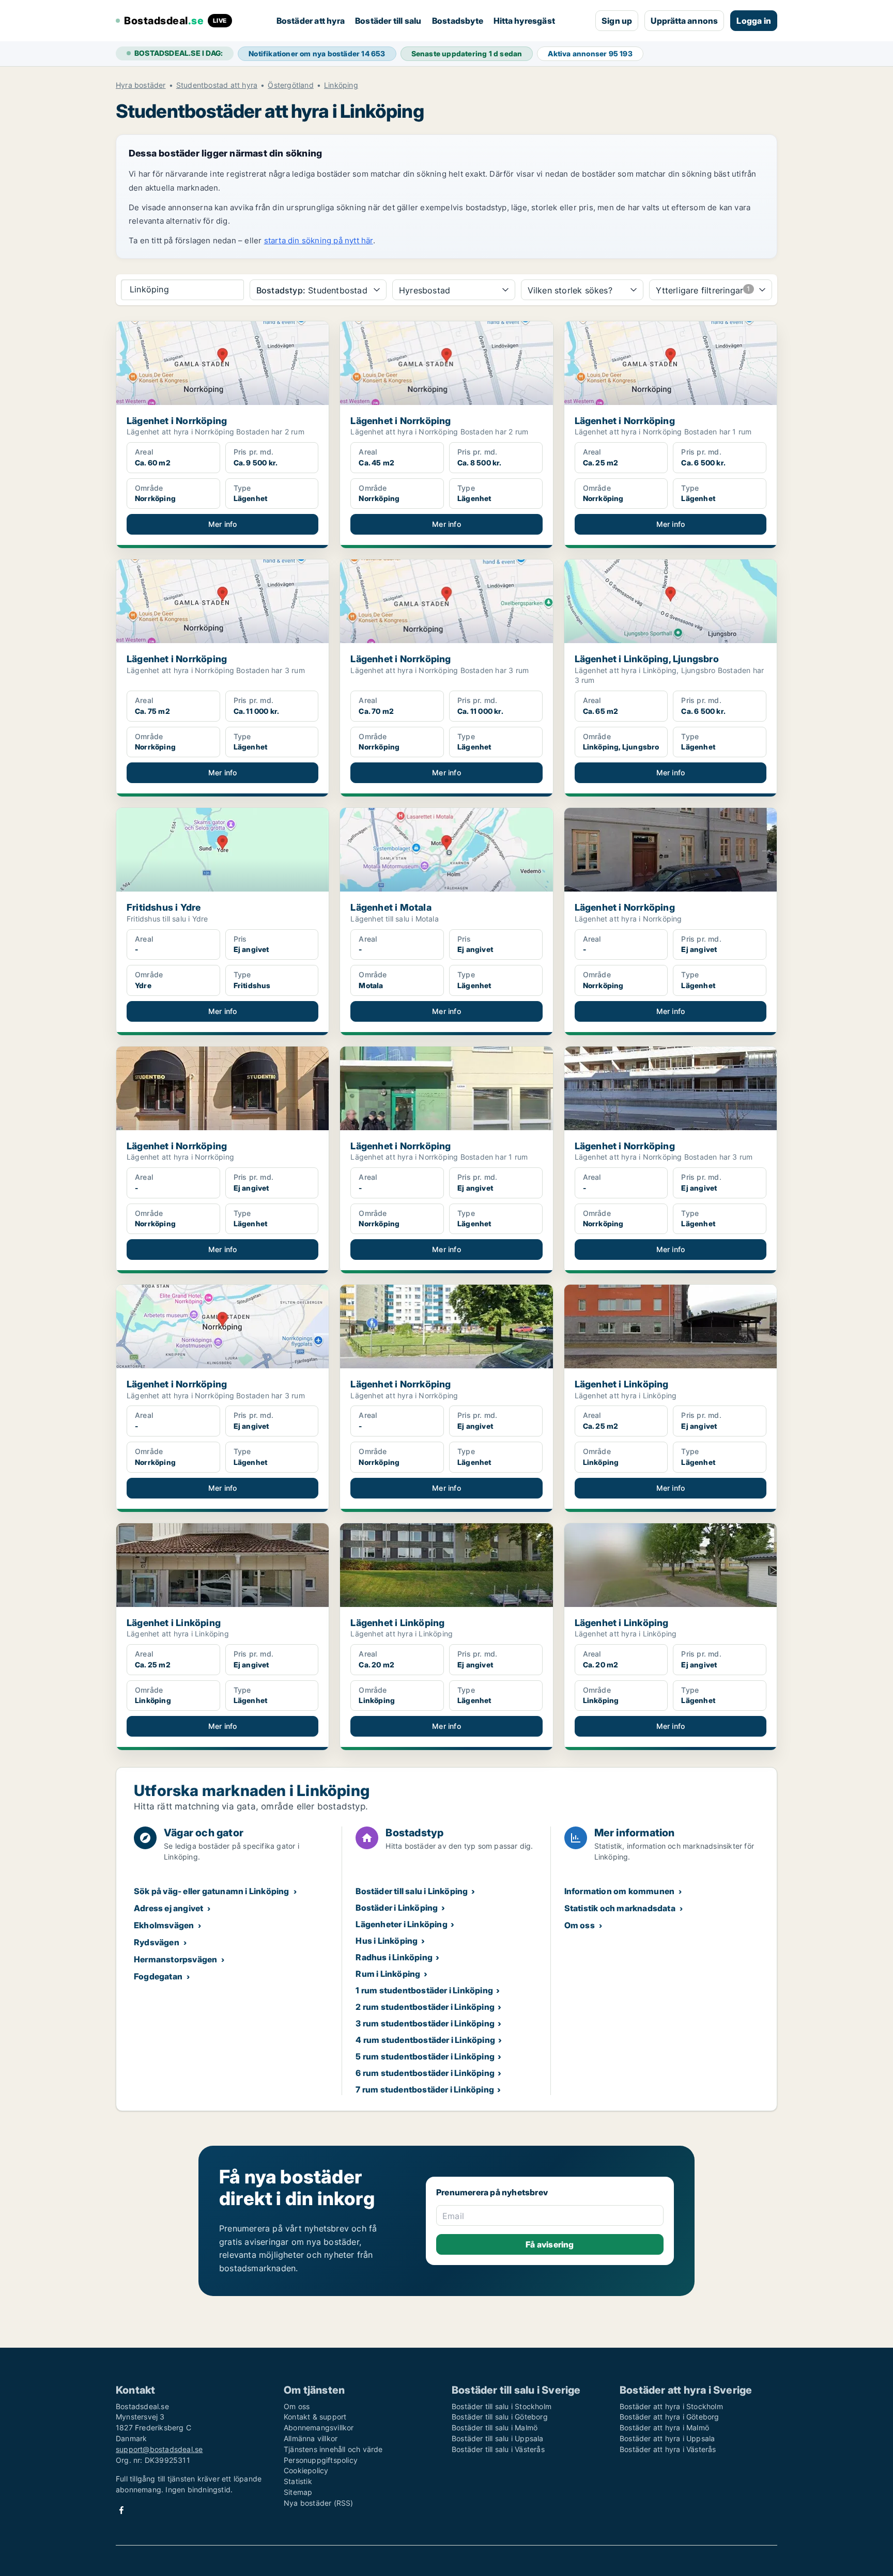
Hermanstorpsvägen (175, 1959)
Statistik (298, 2481)
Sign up (617, 21)
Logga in (754, 21)
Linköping (341, 85)
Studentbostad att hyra (217, 85)
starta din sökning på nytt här (319, 240)
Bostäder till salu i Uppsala (498, 2438)
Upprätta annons (684, 21)
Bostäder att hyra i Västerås (668, 2449)
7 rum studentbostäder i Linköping (425, 2089)
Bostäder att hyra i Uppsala (667, 2438)
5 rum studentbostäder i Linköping (425, 2056)
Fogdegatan (158, 1976)
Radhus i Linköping (394, 1957)
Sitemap (298, 2492)
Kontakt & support (315, 2417)
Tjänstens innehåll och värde (333, 2449)
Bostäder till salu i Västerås (498, 2449)
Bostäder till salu (388, 21)
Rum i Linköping (388, 1974)
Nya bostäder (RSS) (319, 2503)
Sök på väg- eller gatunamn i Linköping (212, 1891)
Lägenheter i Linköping (401, 1924)
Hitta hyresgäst (524, 21)
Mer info (223, 524)
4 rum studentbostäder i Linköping (425, 2040)
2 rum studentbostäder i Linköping (425, 2007)
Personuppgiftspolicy (321, 2460)
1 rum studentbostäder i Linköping (424, 1990)
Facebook (121, 2510)
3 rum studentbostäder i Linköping (425, 2023)
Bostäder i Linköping (397, 1908)
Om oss (580, 1925)
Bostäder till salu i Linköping (412, 1891)
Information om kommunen (620, 1891)
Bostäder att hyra (311, 21)
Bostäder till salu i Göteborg (500, 2417)
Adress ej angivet (168, 1908)
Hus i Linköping (387, 1941)
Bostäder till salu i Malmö (495, 2427)
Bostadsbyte (458, 21)
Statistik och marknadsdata (620, 1908)
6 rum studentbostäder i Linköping (425, 2073)
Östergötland (290, 85)
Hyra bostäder (141, 85)
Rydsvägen (157, 1942)
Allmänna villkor (311, 2438)
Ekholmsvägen (164, 1925)
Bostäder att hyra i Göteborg (669, 2417)
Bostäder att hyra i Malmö (664, 2427)
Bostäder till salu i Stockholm (502, 2406)
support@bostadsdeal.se (159, 2449)
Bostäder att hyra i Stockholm (671, 2406)
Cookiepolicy (306, 2470)
